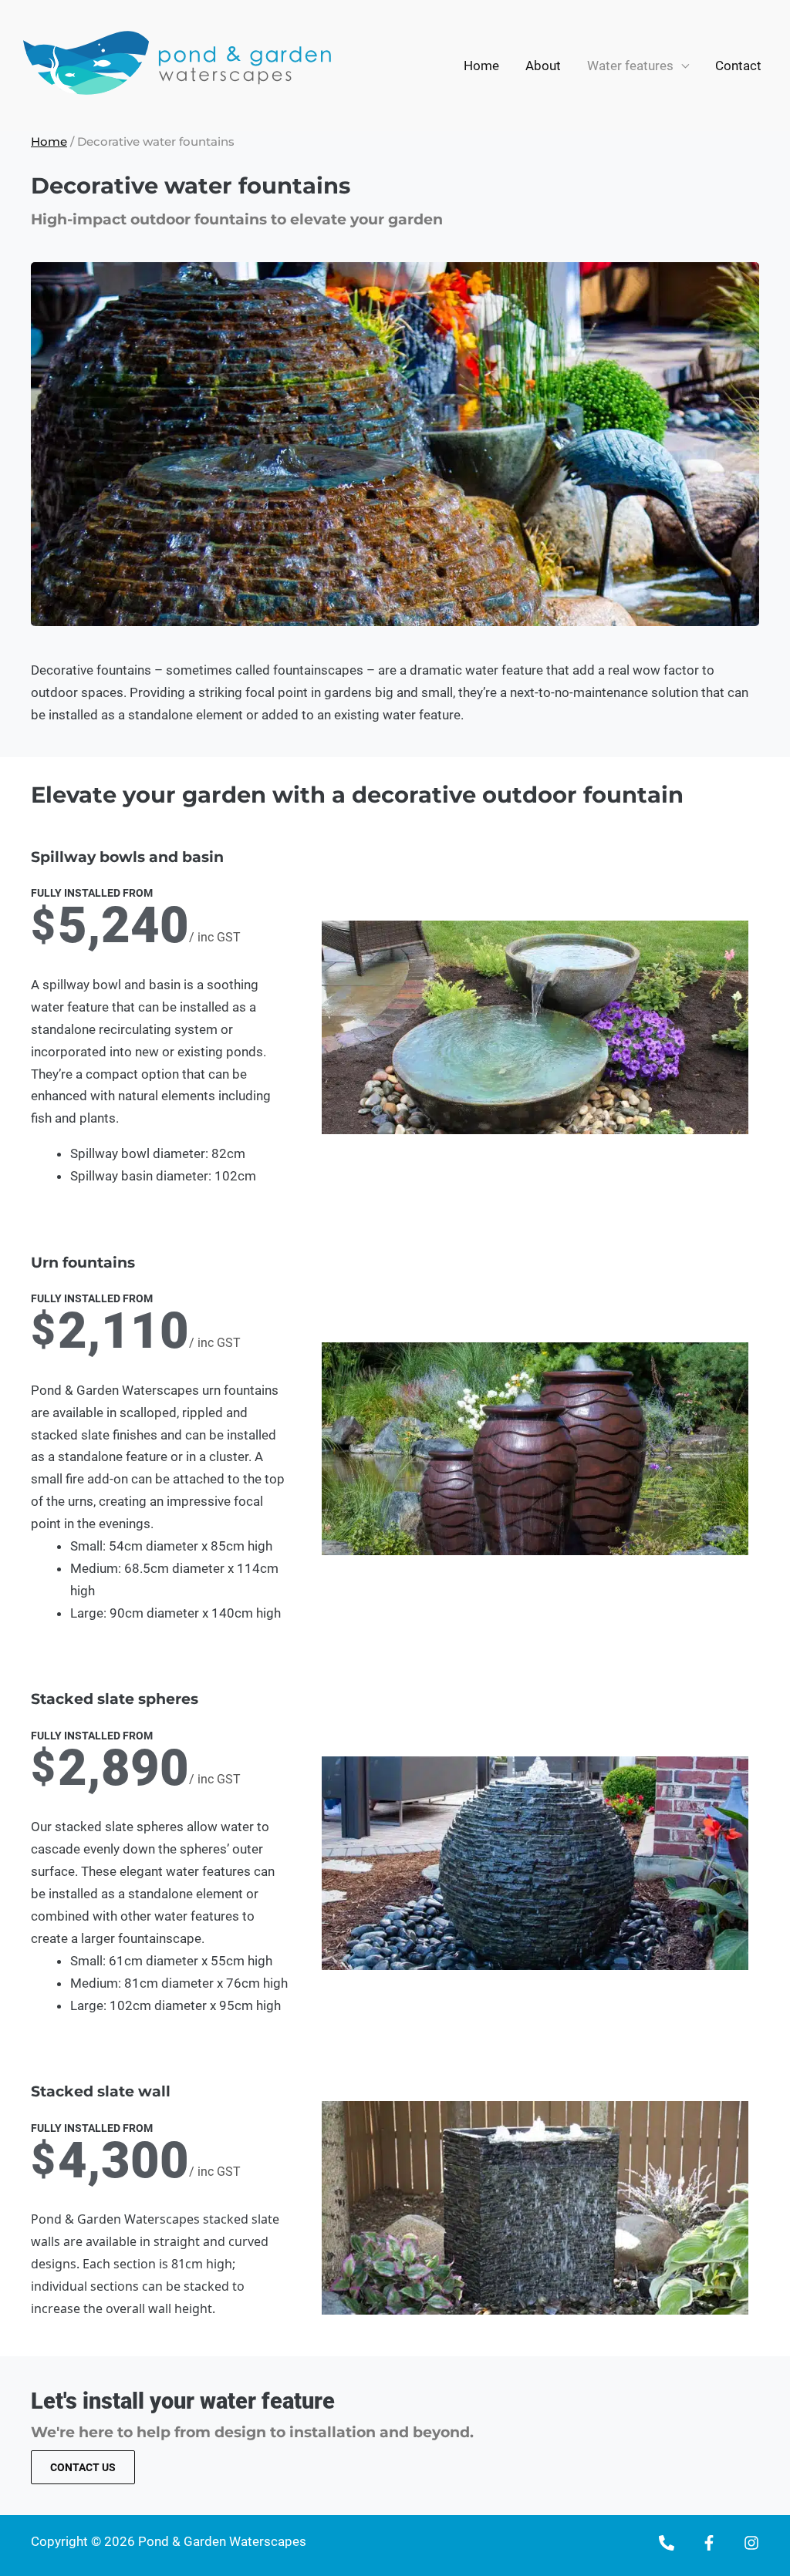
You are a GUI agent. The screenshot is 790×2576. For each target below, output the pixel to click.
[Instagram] (751, 2543)
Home (481, 66)
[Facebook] (709, 2543)
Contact (738, 66)
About (543, 66)
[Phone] (667, 2543)
